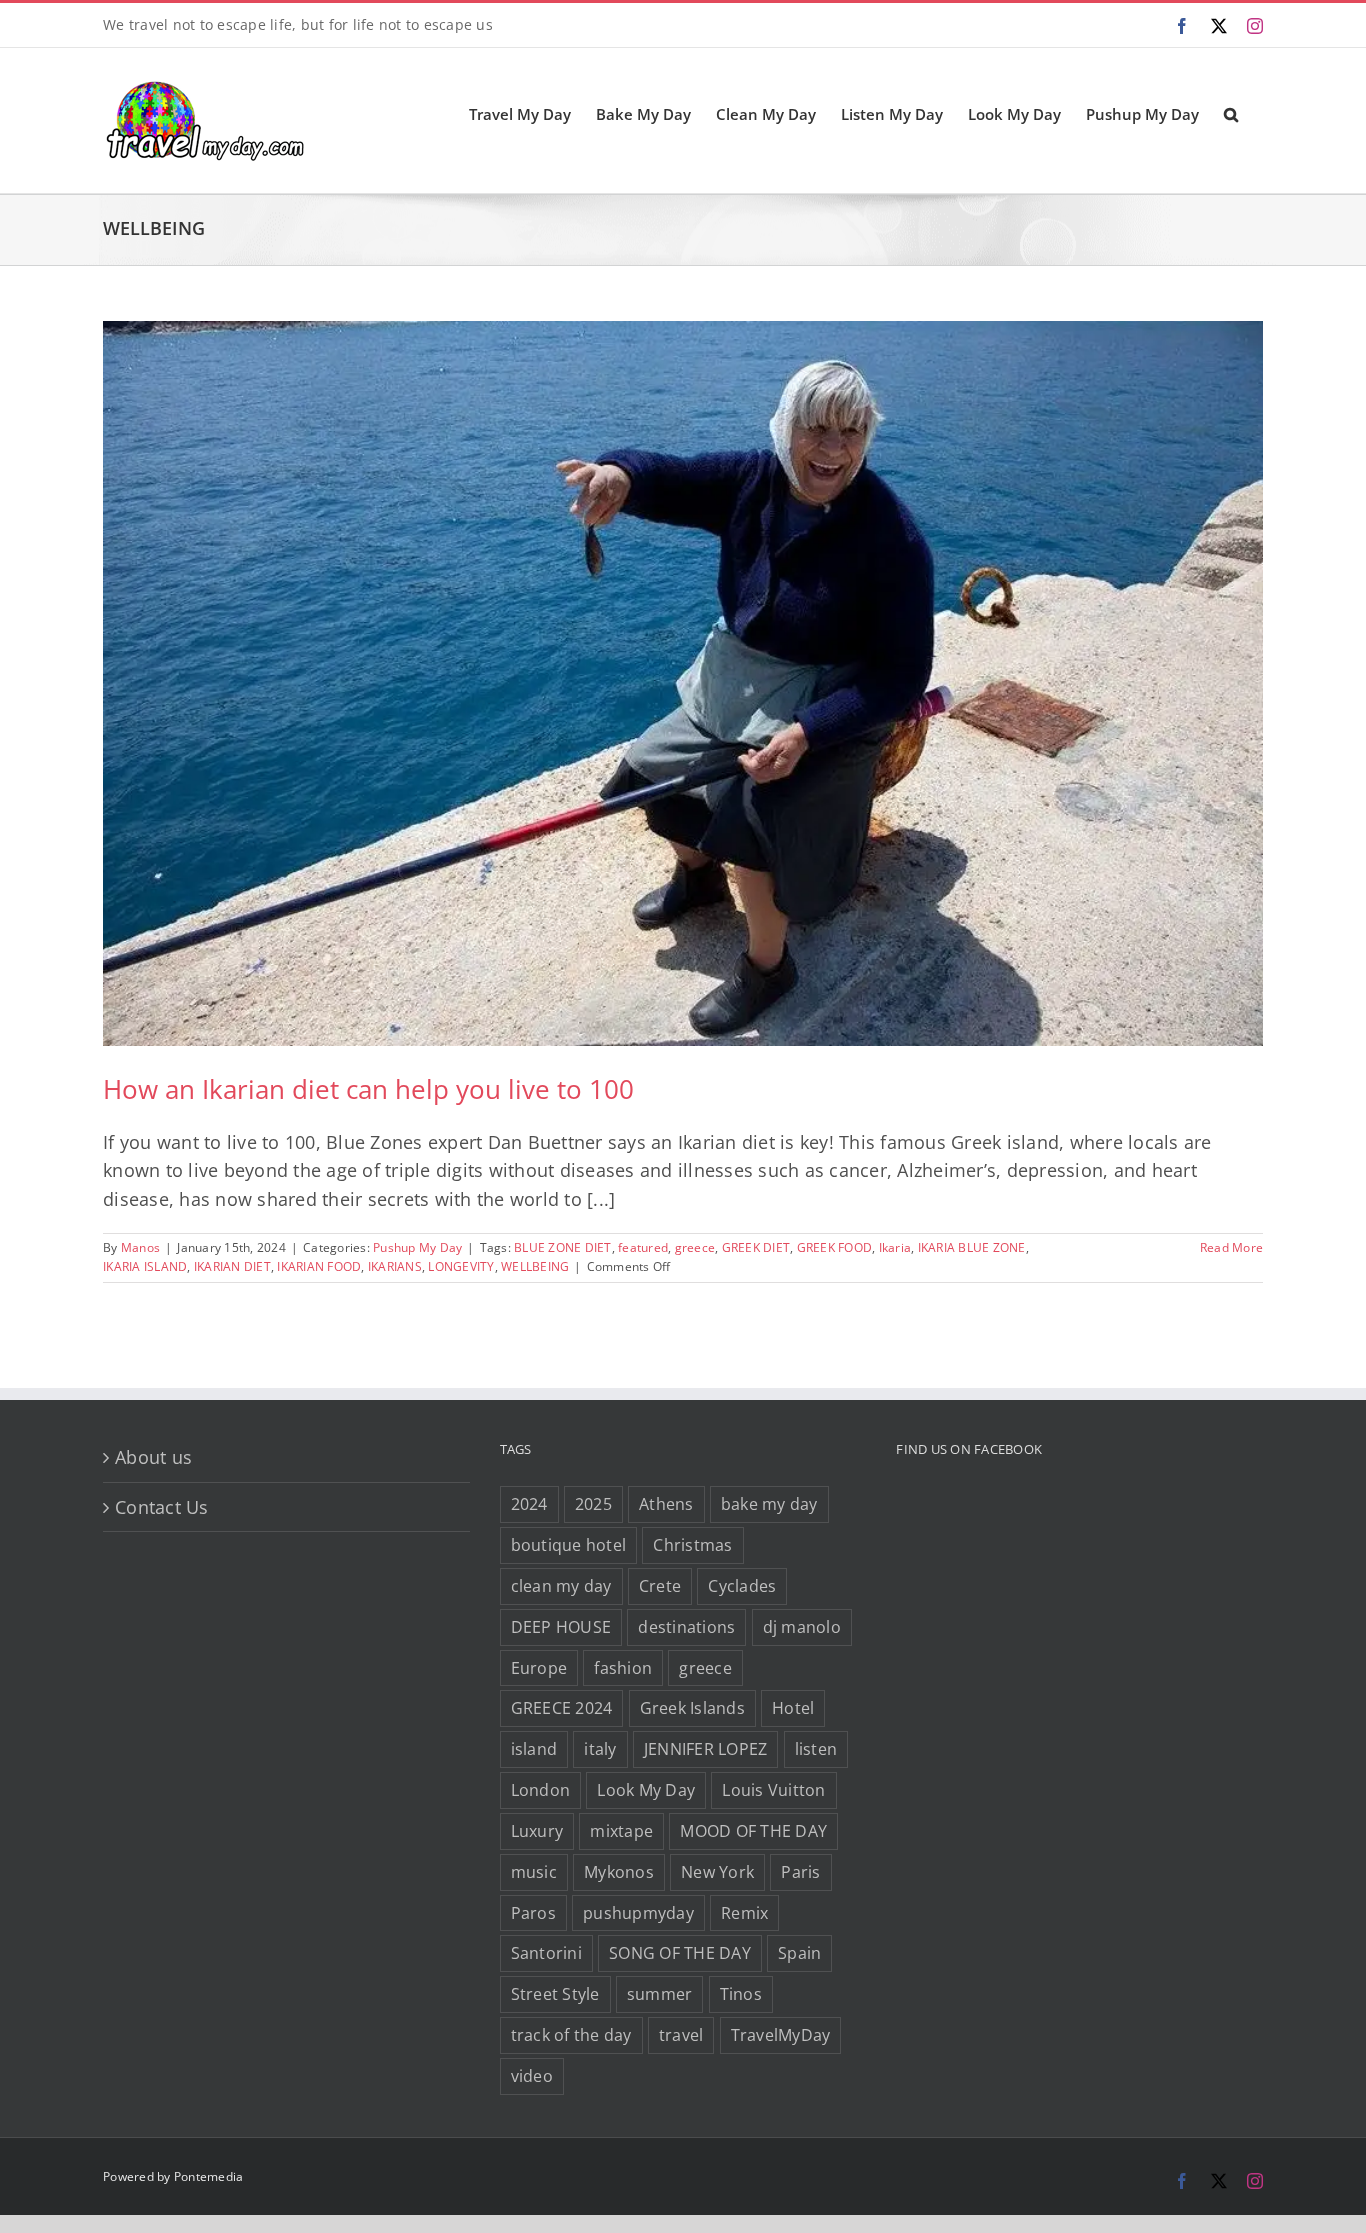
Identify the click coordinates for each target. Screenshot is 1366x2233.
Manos (140, 1247)
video (532, 2076)
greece (695, 1247)
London (541, 1790)
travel (681, 2035)
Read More (1231, 1247)
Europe (539, 1668)
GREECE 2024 (562, 1708)
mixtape (621, 1831)
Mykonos (619, 1872)
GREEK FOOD (835, 1247)
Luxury (537, 1831)
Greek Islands (692, 1708)
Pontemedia (209, 2176)
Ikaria (895, 1247)
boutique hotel (569, 1545)
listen (816, 1749)
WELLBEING (535, 1266)
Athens (666, 1504)
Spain (799, 1953)
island (534, 1749)
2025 (593, 1504)
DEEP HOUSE (561, 1627)
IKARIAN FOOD (319, 1266)
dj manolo (802, 1627)
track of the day (571, 2035)
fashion (623, 1668)
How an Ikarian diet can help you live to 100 (368, 1089)
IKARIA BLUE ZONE (972, 1247)
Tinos (741, 1994)
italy (600, 1749)
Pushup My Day (417, 1247)
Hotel (793, 1708)
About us (153, 1457)
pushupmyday (638, 1913)
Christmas (692, 1545)
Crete (660, 1586)
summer (660, 1994)
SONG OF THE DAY (680, 1953)
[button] (1231, 113)
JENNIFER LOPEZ (706, 1749)
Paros (533, 1913)
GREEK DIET (756, 1247)
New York (717, 1872)
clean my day (561, 1586)
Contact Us (162, 1507)
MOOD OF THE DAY (753, 1831)
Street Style (555, 1994)
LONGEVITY (461, 1266)
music (534, 1872)
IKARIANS (395, 1266)
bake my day (769, 1504)
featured (643, 1247)
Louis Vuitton (773, 1790)
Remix (744, 1913)
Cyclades (742, 1586)
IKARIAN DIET (232, 1266)
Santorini (546, 1953)
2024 (529, 1504)
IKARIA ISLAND (145, 1266)
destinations (686, 1627)
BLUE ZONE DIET (563, 1247)
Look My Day (646, 1790)
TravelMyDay (781, 2035)
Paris (800, 1872)
